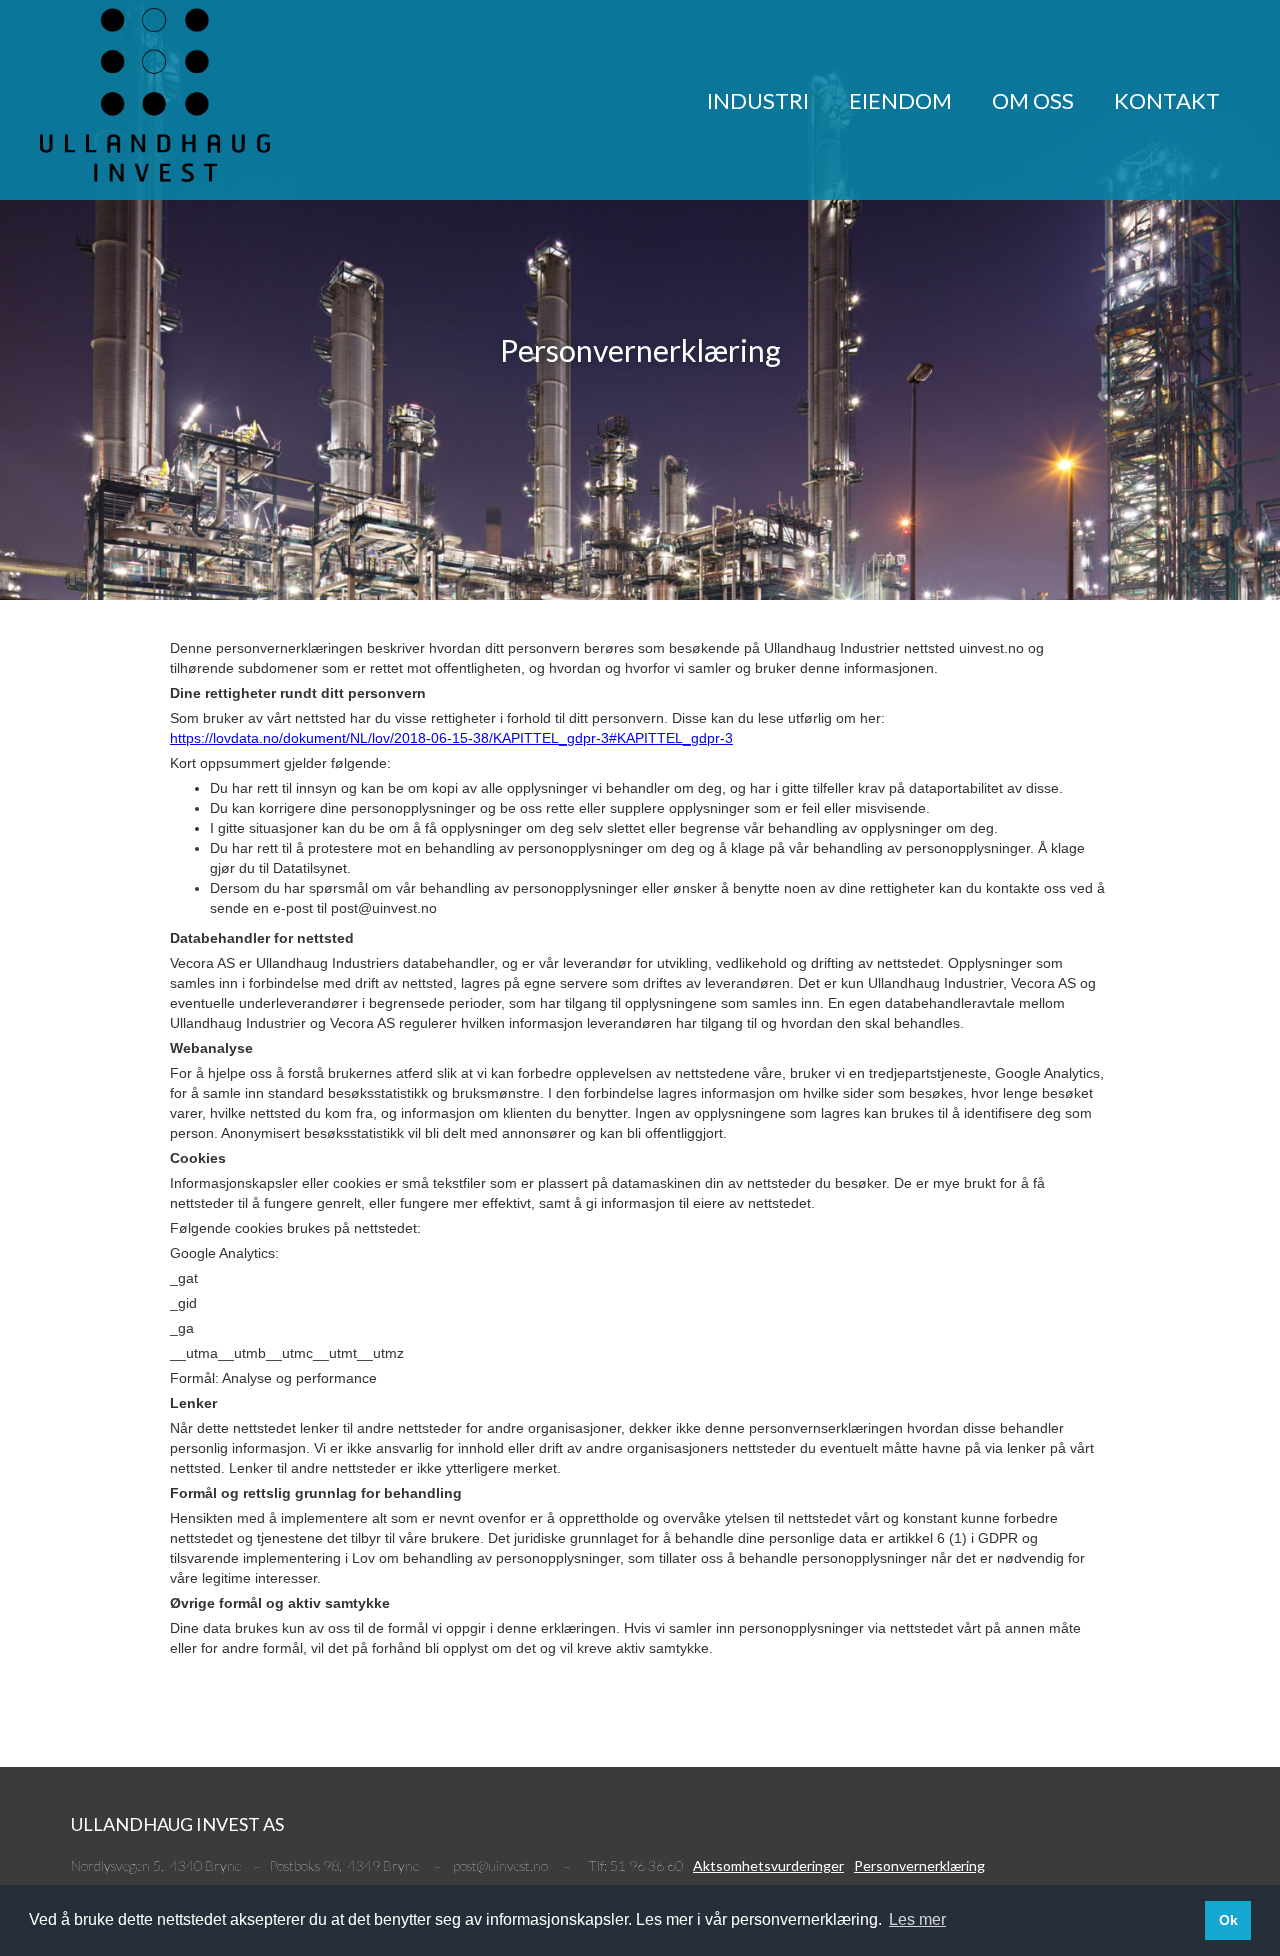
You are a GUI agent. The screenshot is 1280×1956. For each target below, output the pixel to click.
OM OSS (1033, 100)
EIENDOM (900, 100)
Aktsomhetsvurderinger (768, 1865)
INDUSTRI (758, 100)
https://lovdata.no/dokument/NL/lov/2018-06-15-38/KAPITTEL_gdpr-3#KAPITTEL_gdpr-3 (451, 738)
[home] (155, 95)
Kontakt (1167, 100)
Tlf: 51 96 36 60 (635, 1865)
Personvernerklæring (919, 1865)
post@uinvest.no (500, 1865)
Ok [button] (1228, 1920)
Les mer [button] (917, 1919)
